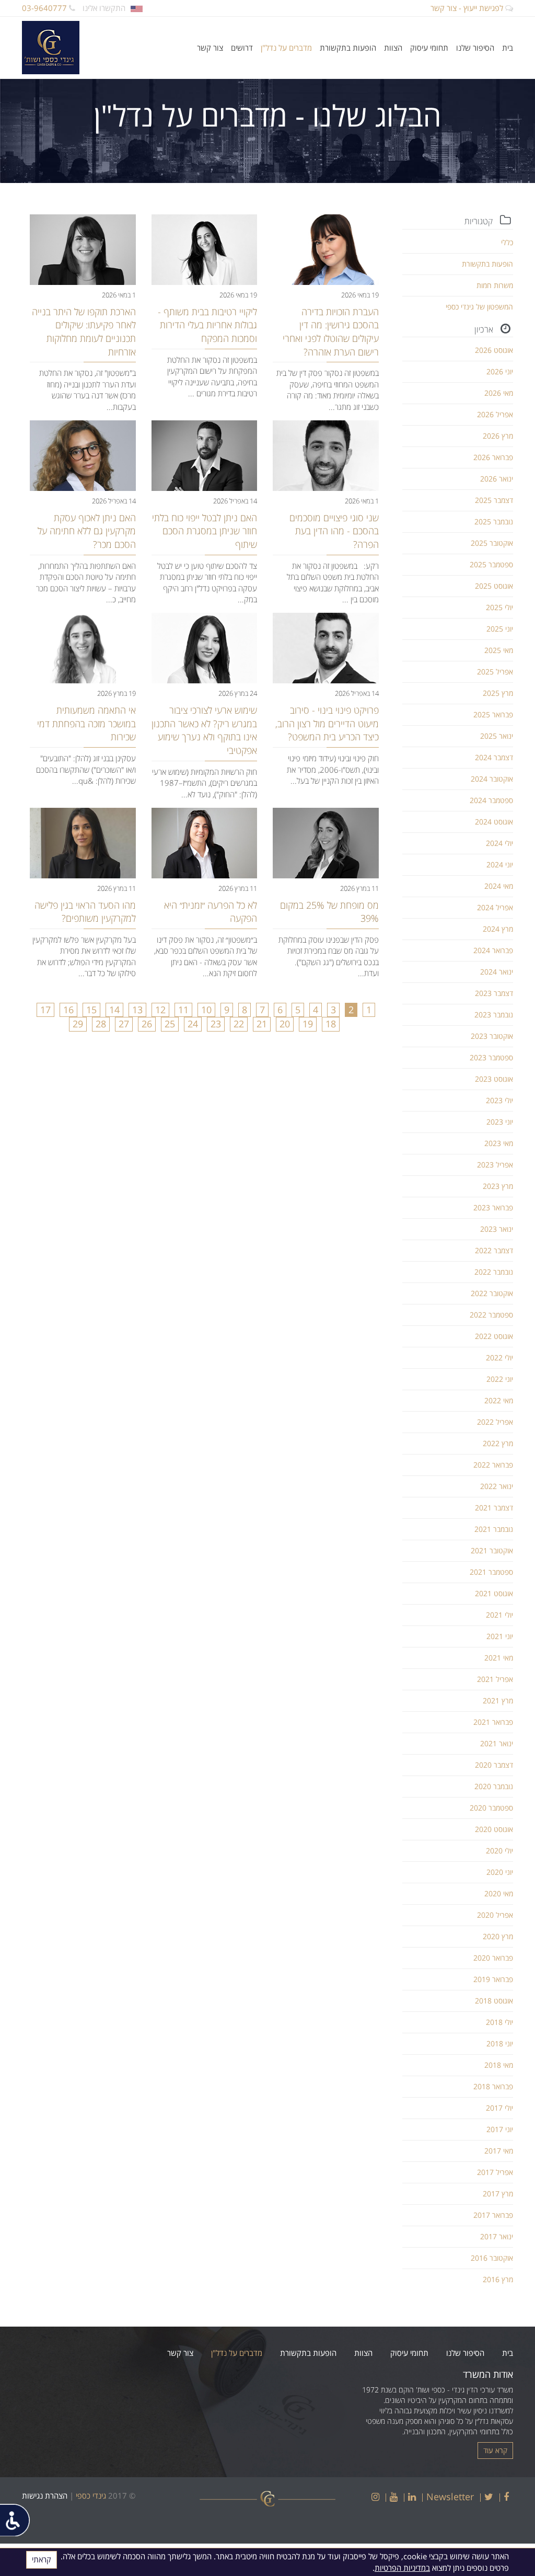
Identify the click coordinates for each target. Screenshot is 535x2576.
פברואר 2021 (493, 1722)
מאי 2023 (499, 1143)
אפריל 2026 (495, 414)
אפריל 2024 (495, 907)
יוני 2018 (500, 2043)
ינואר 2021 (497, 1743)
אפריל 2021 (495, 1679)
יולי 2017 (499, 2108)
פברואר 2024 (493, 950)
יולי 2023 (499, 1100)
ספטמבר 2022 (491, 1315)
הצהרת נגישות (45, 2495)
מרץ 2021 (498, 1701)
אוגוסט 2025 (494, 586)
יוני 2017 (500, 2129)
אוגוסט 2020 (494, 1829)
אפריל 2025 (495, 672)
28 (101, 1024)
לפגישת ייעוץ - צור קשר (468, 8)
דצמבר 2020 (494, 1765)
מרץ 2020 (498, 1936)
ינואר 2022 (497, 1486)
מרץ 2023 (498, 1186)
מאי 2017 (499, 2151)
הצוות (393, 48)
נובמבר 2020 (494, 1786)
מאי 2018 (499, 2065)
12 (160, 1010)
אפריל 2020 (495, 1915)
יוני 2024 (500, 865)
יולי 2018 (499, 2022)
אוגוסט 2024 (494, 822)
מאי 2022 (499, 1400)
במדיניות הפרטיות (402, 2568)
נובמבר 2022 (494, 1272)
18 (331, 1024)
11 (183, 1010)
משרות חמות (495, 285)
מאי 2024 (499, 886)
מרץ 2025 (498, 693)
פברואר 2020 (493, 1958)
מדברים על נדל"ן (286, 48)
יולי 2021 (499, 1615)
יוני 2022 (500, 1379)
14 (114, 1010)
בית (508, 48)
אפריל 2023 (495, 1165)
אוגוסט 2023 (494, 1079)
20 (285, 1024)
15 (91, 1010)
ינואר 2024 (497, 972)
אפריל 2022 (495, 1422)
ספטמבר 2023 (491, 1057)
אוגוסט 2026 (494, 350)
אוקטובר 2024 (492, 779)
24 (193, 1024)
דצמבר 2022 (494, 1250)
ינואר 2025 (497, 736)
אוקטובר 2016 (492, 2258)
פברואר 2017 (493, 2215)
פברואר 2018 (493, 2086)
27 (124, 1024)
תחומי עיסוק (429, 48)
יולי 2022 (499, 1358)
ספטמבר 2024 (491, 800)
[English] (137, 8)
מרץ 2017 (498, 2194)
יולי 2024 (499, 843)
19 (308, 1024)
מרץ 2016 (498, 2279)
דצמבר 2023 (494, 993)
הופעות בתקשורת (348, 48)
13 (137, 1010)
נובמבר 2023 (494, 1015)
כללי (507, 242)
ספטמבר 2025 (491, 564)
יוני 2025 (500, 629)
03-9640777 (45, 8)
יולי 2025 (499, 607)
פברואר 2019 (493, 1979)
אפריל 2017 (495, 2172)
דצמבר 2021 (494, 1508)
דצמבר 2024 (494, 757)
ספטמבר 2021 (491, 1572)
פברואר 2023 (493, 1207)
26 (147, 1024)
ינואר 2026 (497, 479)
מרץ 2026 (498, 436)
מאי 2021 (499, 1658)
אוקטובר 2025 (492, 543)
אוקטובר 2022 (492, 1293)
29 (78, 1024)
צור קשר (210, 48)
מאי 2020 (499, 1893)
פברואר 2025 (493, 714)
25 (170, 1024)
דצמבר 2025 (494, 500)
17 (45, 1010)
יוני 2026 (500, 371)
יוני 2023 (500, 1122)
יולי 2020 (499, 1851)
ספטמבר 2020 (491, 1808)
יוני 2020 (500, 1872)
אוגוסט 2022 (494, 1336)
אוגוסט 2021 (494, 1593)
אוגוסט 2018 (494, 2001)
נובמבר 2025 (494, 522)
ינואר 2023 (497, 1229)
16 (68, 1010)
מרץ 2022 (498, 1443)
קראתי (42, 2559)
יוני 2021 (500, 1636)
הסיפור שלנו (475, 48)
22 (239, 1024)
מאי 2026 (499, 393)
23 (216, 1024)
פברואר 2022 (493, 1465)
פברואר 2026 (493, 457)
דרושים (242, 48)
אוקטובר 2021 (492, 1550)
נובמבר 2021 (494, 1529)
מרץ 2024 (498, 929)
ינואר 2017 (497, 2236)
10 (206, 1010)
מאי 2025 (499, 650)
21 (262, 1024)
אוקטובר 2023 (492, 1036)
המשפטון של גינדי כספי (479, 307)
